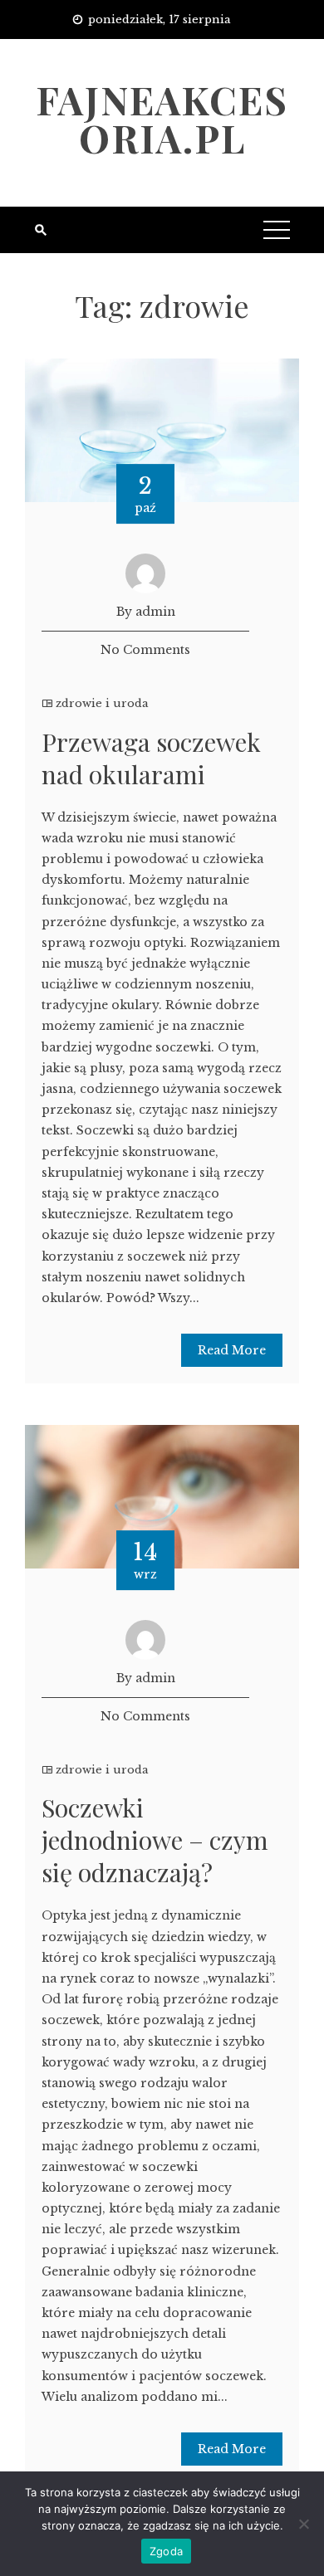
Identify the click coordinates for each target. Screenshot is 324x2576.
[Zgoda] (303, 2524)
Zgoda (166, 2551)
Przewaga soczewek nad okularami (151, 758)
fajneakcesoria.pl (162, 119)
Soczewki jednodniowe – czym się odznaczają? (155, 1840)
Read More (232, 1350)
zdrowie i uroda (102, 703)
